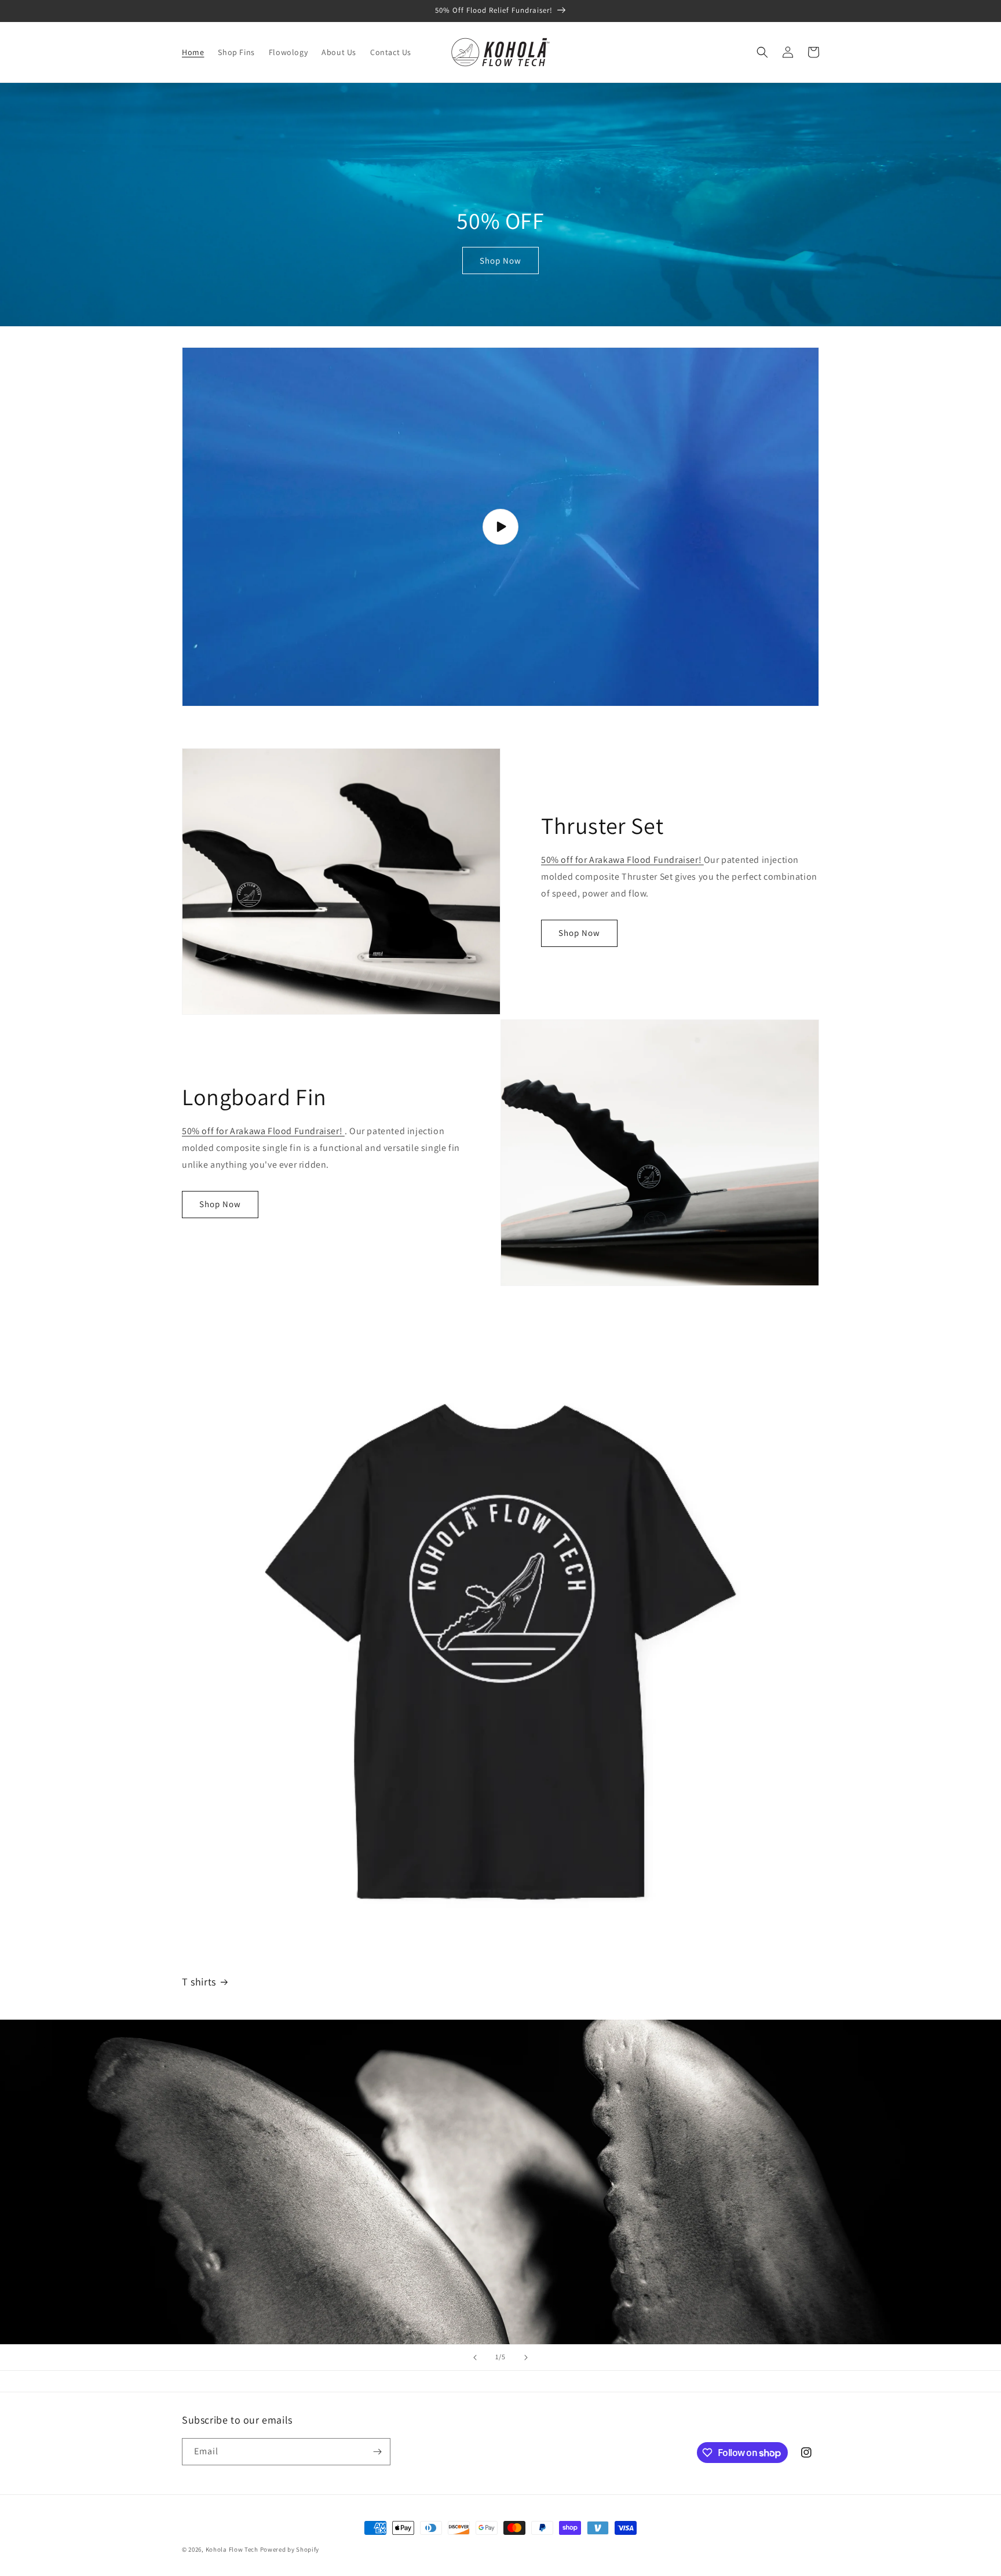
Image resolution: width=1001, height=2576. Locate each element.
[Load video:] (500, 527)
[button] (762, 52)
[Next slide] (526, 2358)
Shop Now (500, 260)
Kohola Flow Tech (232, 2549)
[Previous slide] (475, 2358)
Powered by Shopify (290, 2549)
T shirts (199, 1982)
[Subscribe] (377, 2452)
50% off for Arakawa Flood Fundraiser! (622, 860)
